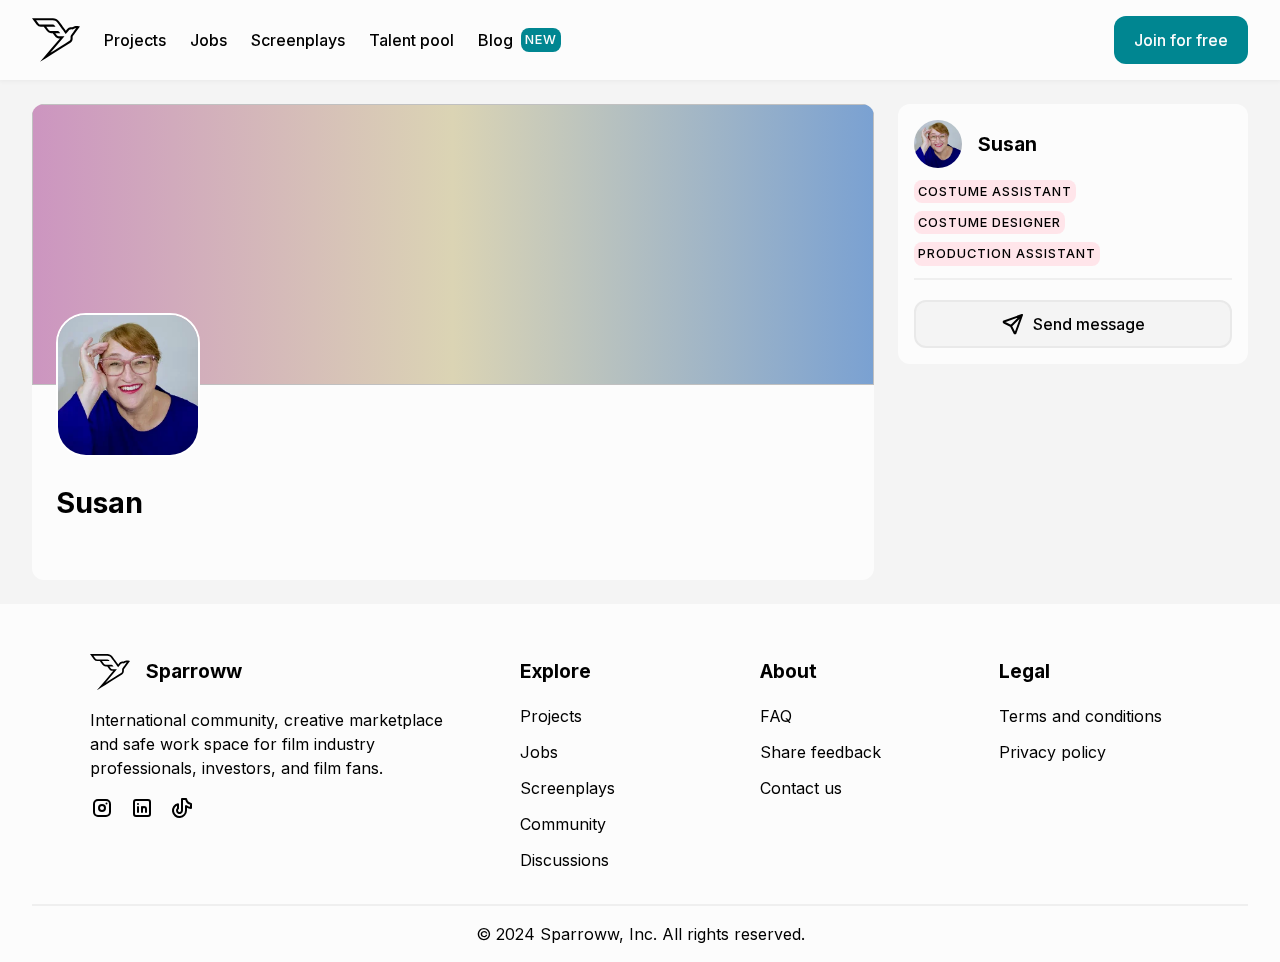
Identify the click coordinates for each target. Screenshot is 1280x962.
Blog (517, 40)
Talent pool (411, 40)
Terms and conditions (1080, 716)
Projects (135, 40)
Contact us (801, 788)
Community (563, 824)
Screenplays (298, 40)
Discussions (564, 860)
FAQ (776, 716)
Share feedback (820, 752)
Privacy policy (1052, 752)
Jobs (208, 40)
